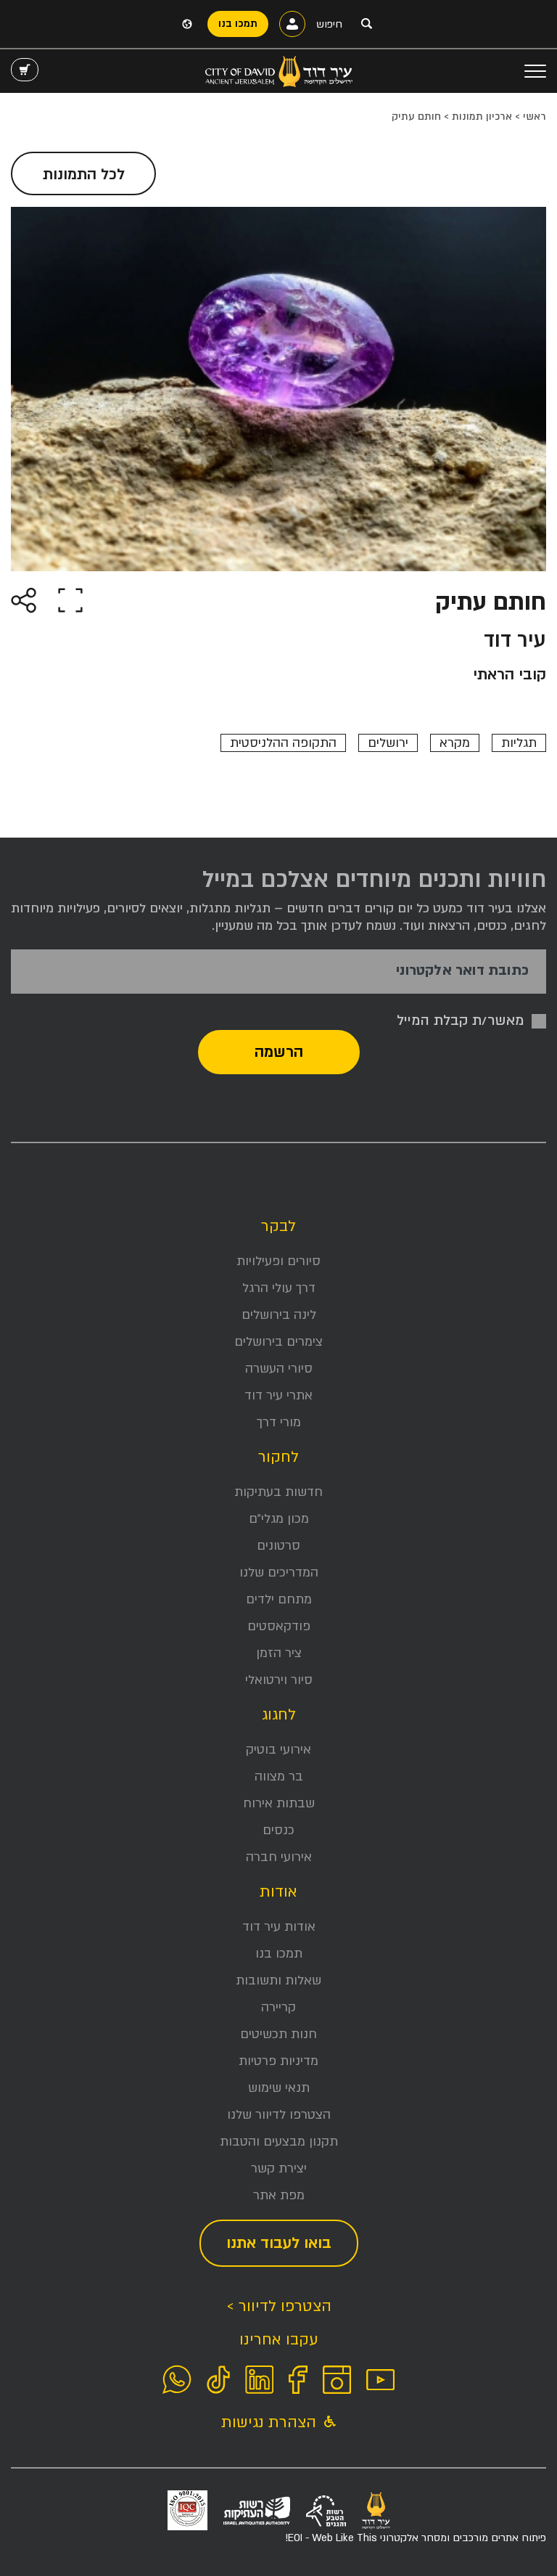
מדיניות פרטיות (278, 2061)
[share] (24, 599)
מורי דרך (279, 1422)
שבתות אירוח (279, 1803)
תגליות (519, 743)
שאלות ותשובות (278, 1980)
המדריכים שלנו (279, 1573)
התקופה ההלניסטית (283, 743)
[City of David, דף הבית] (279, 71)
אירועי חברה (279, 1857)
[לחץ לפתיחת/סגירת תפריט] (535, 71)
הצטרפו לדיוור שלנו (279, 2115)
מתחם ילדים (279, 1599)
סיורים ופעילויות (278, 1261)
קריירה (278, 2007)
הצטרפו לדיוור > (279, 2306)
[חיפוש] (366, 23)
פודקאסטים (279, 1626)
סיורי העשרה (279, 1369)
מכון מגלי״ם (279, 1519)
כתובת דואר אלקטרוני (462, 971)
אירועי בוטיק (278, 1750)
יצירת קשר (279, 2168)
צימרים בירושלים (278, 1342)
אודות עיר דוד (279, 1927)
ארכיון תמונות (482, 116)
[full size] (70, 599)
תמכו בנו (279, 1954)
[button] (25, 70)
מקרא (455, 743)
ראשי (535, 116)
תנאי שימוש (279, 2088)
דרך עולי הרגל (279, 1288)
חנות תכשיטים (278, 2034)
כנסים (278, 1830)
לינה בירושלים (279, 1315)
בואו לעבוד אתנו (279, 2243)
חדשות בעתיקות (278, 1492)
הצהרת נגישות (271, 2422)
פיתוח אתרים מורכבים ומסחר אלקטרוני (416, 2538)
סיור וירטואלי (279, 1680)
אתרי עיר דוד (278, 1395)
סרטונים (278, 1546)
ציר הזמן (279, 1653)
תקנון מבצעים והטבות (279, 2142)
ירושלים (388, 743)
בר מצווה (279, 1776)
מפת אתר (279, 2195)
